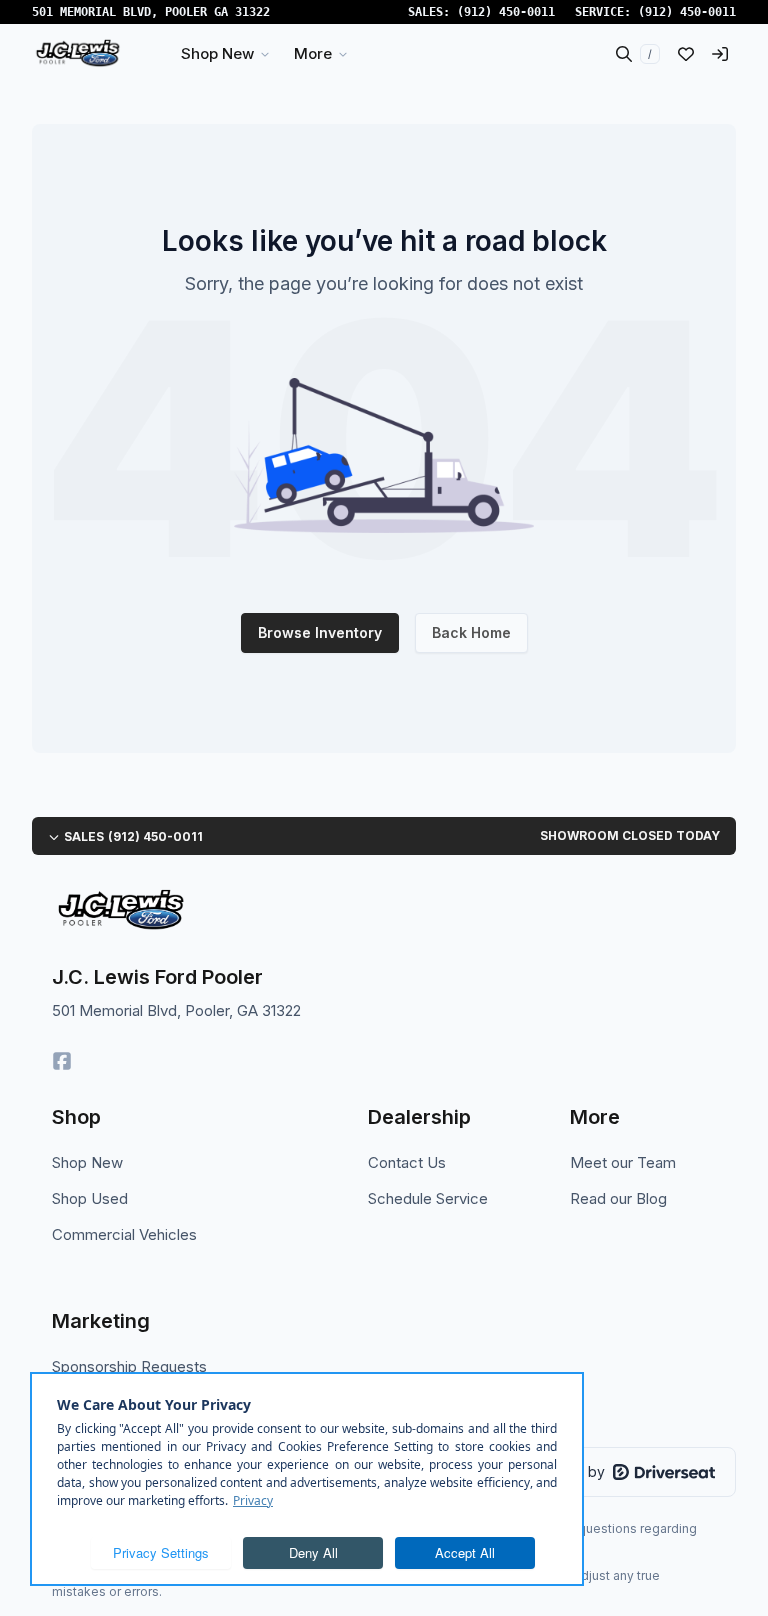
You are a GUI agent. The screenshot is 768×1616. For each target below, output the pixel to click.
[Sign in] (720, 54)
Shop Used (90, 1198)
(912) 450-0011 (506, 12)
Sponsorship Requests (129, 1366)
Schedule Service (428, 1198)
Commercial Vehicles (124, 1234)
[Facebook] (62, 1061)
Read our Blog (618, 1198)
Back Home (471, 632)
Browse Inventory (320, 632)
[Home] (77, 54)
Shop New (87, 1162)
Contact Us (407, 1162)
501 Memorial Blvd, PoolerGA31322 (151, 12)
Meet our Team (623, 1162)
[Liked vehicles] (686, 54)
